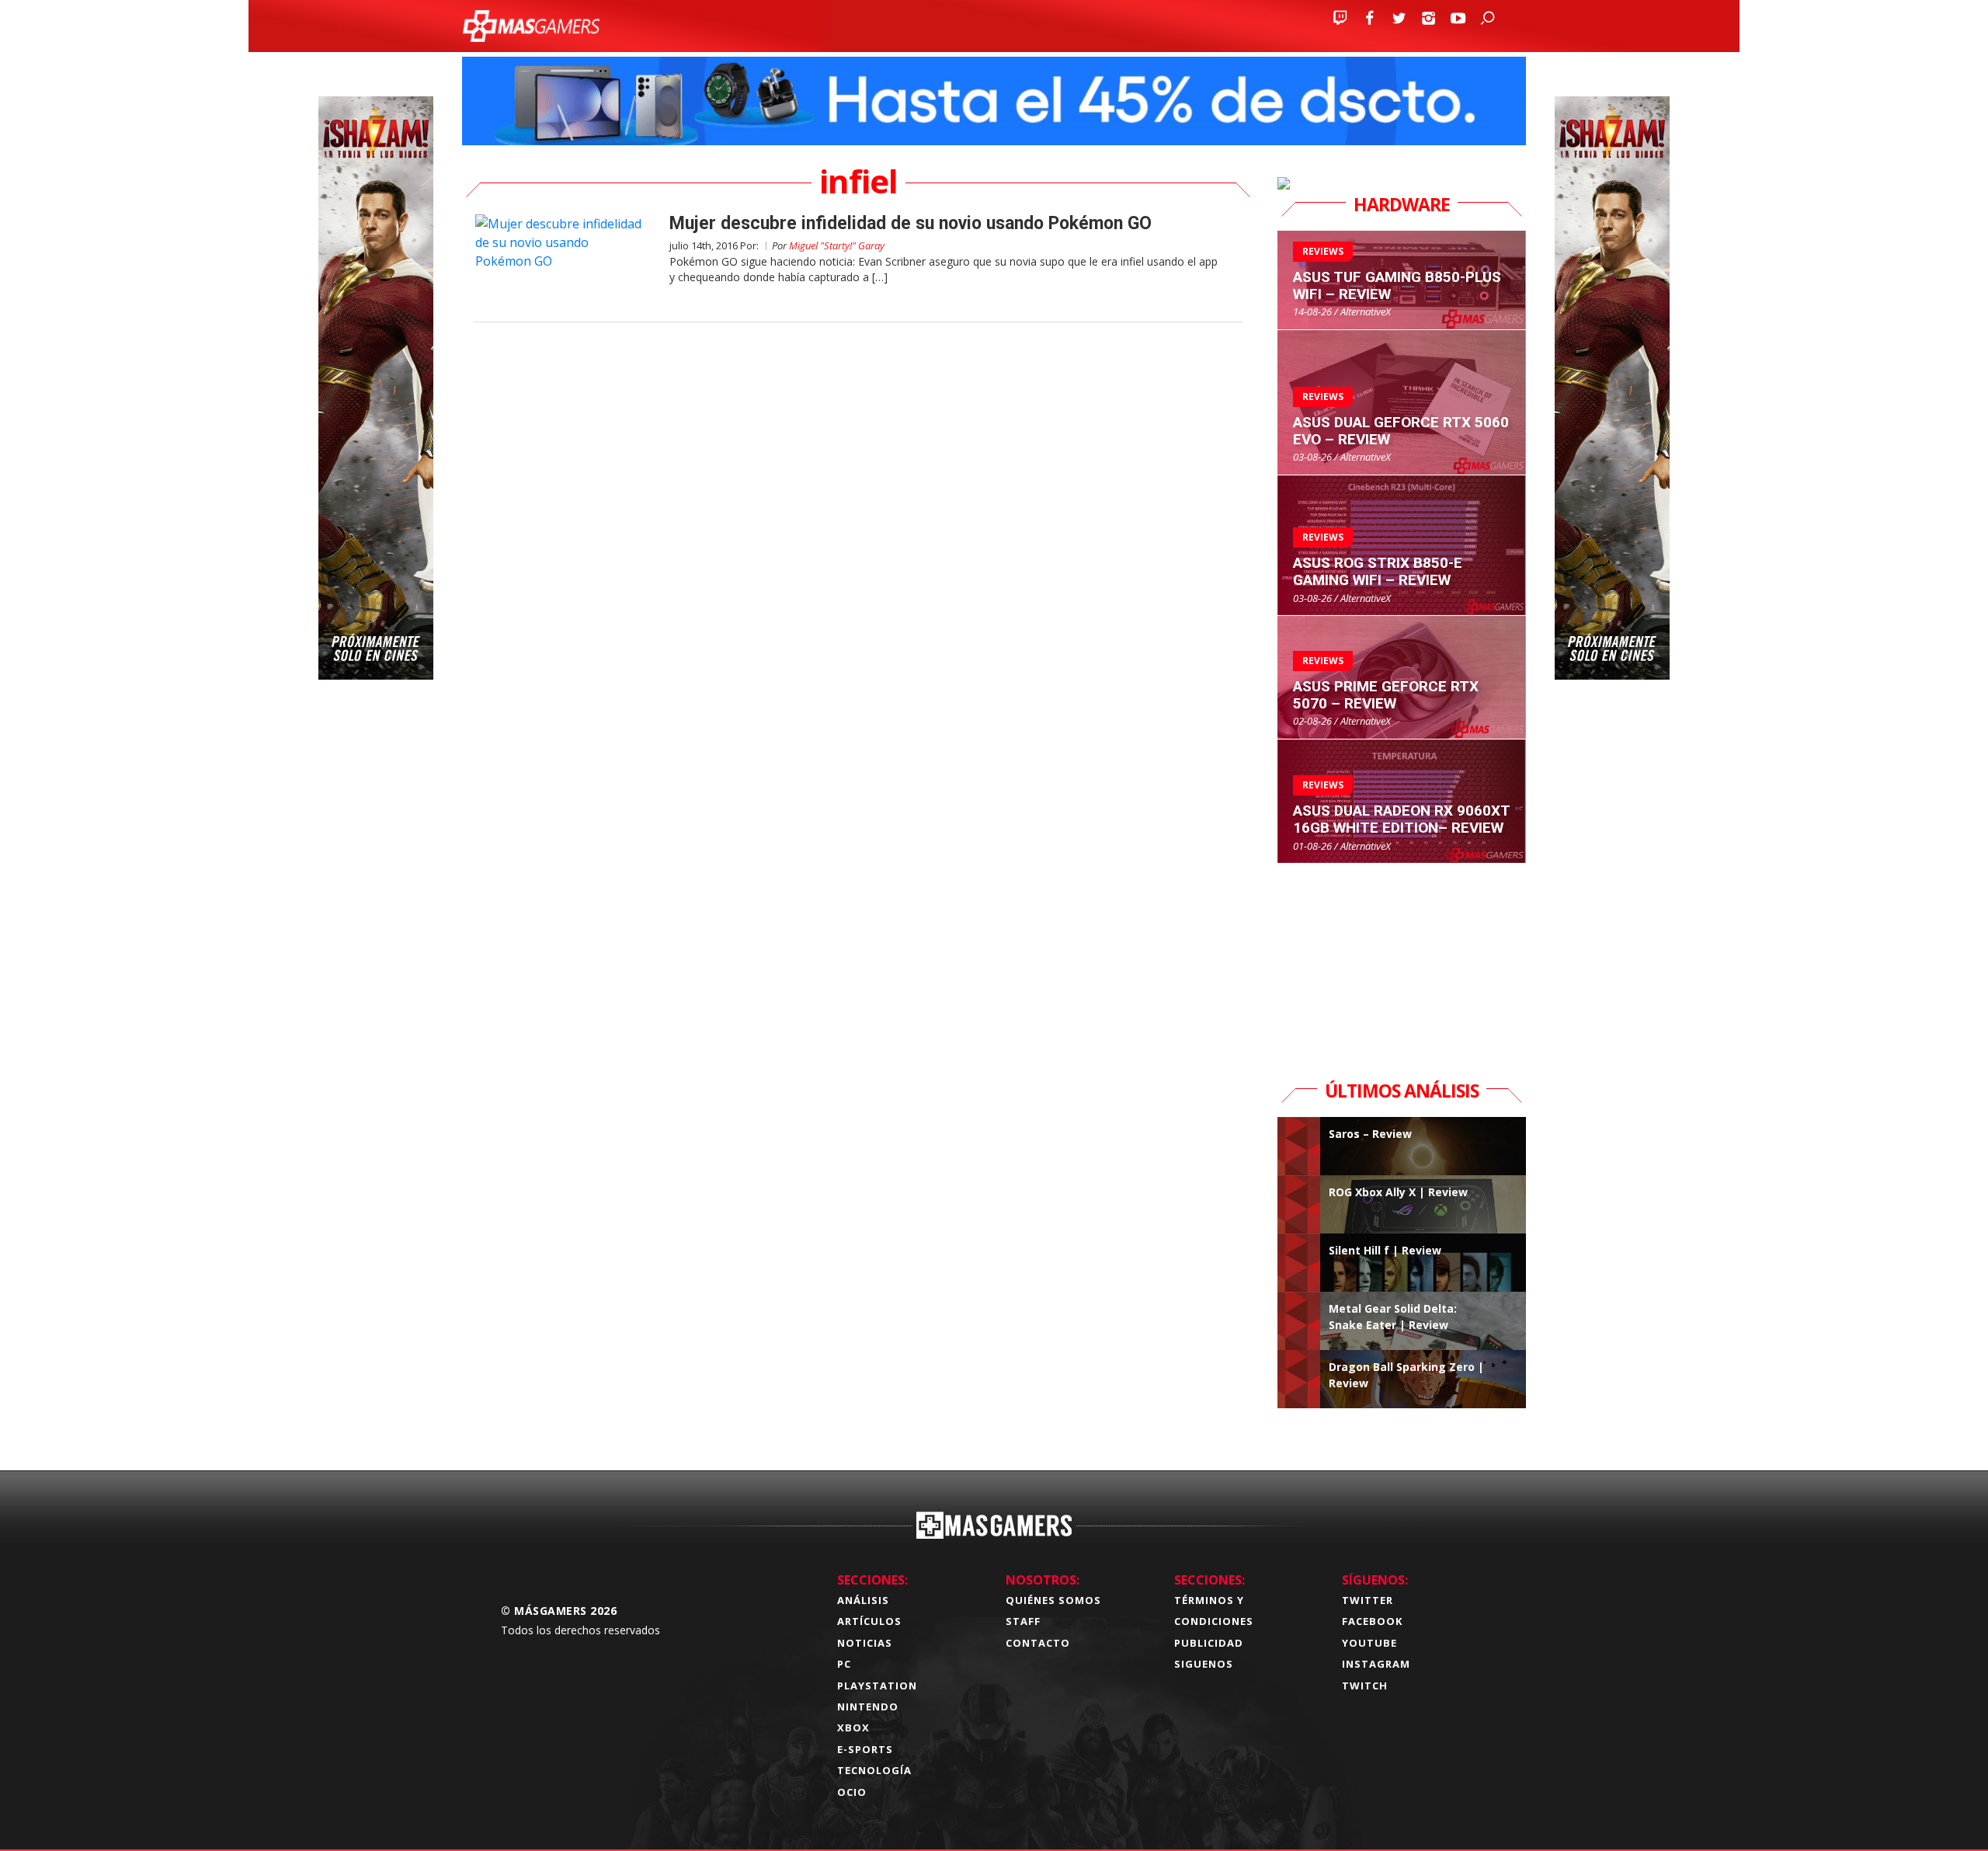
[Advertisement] (1402, 961)
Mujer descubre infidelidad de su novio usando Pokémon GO (911, 223)
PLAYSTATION (877, 1686)
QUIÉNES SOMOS (1053, 1600)
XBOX (853, 1727)
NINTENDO (868, 1707)
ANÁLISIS (863, 1600)
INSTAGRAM (1376, 1664)
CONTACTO (1038, 1643)
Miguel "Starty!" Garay (837, 245)
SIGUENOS (1204, 1664)
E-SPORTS (865, 1749)
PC (844, 1664)
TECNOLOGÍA (874, 1770)
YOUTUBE (1369, 1643)
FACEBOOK (1372, 1621)
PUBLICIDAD (1209, 1643)
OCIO (852, 1792)
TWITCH (1365, 1686)
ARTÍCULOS (869, 1621)
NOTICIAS (865, 1643)
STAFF (1023, 1621)
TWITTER (1368, 1600)
